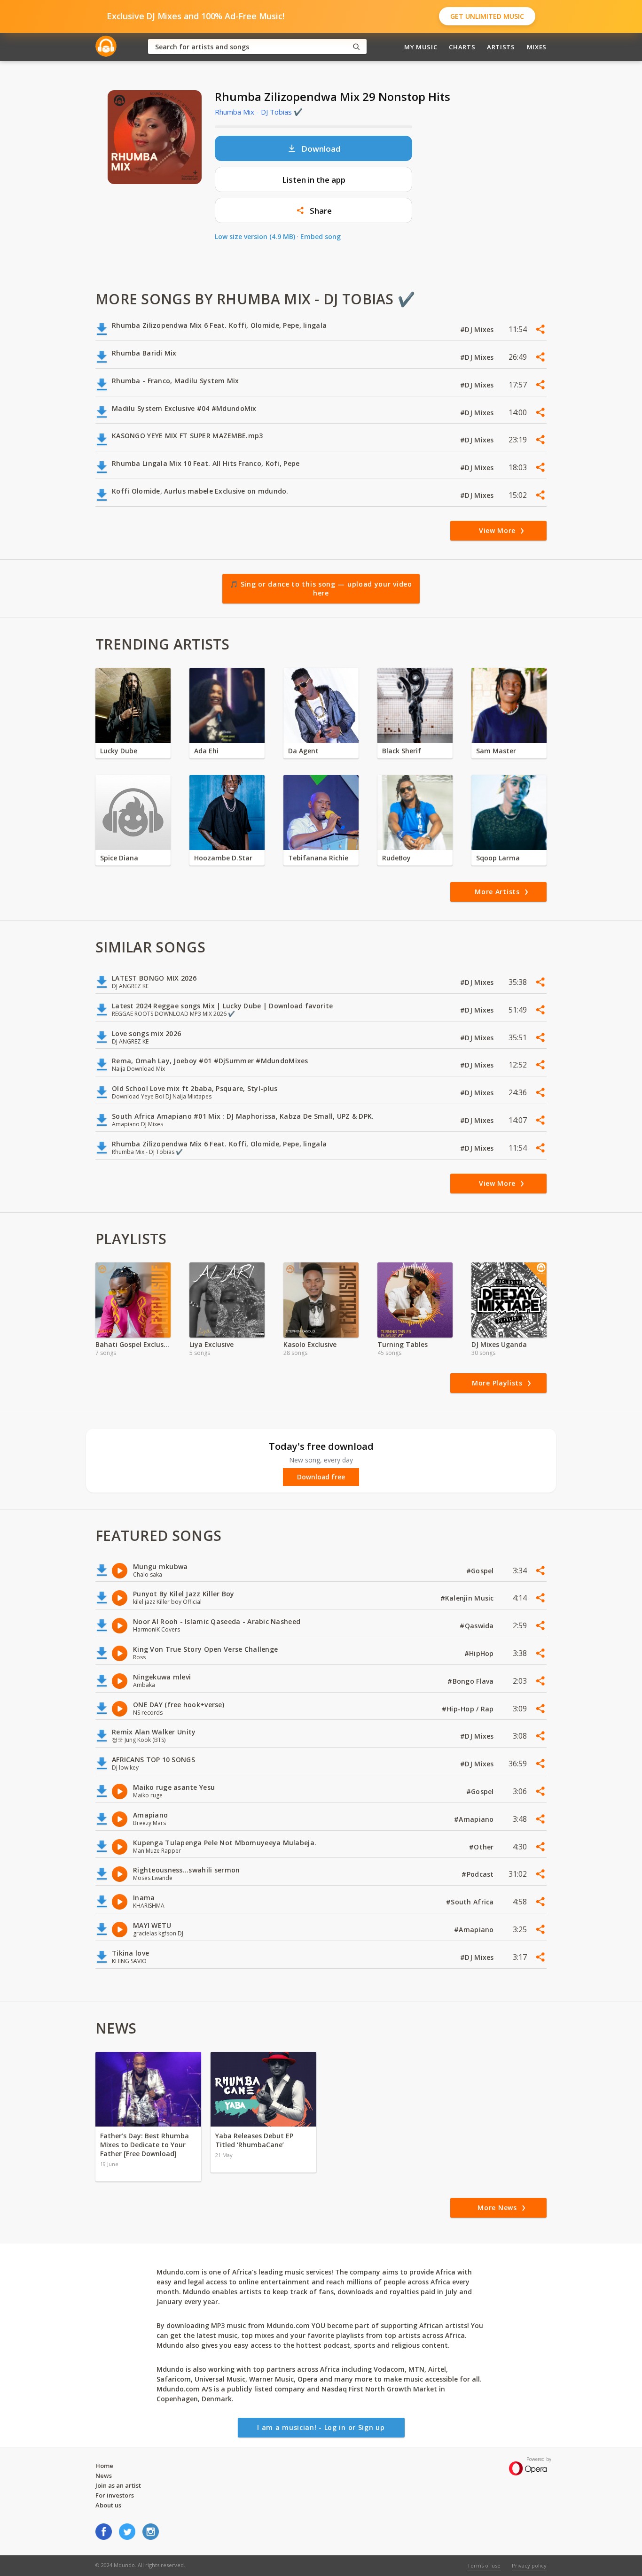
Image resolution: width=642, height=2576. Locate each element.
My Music (421, 47)
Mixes (537, 47)
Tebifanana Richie (318, 858)
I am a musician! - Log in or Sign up (321, 2427)
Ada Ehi (206, 751)
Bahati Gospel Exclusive (133, 1344)
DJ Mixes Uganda (499, 1344)
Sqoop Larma (498, 858)
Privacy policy (529, 2565)
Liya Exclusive (211, 1344)
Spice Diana (119, 858)
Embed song (321, 236)
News (104, 2475)
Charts (462, 47)
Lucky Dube (119, 751)
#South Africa (471, 1902)
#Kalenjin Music (468, 1598)
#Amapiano (475, 1819)
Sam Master (496, 751)
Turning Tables (403, 1344)
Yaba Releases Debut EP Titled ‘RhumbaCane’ (254, 2140)
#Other (482, 1847)
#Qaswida (478, 1626)
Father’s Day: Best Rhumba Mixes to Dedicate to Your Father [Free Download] (145, 2145)
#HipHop (480, 1653)
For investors (115, 2495)
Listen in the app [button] (314, 180)
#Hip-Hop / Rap (469, 1709)
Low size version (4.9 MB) (255, 236)
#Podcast (479, 1874)
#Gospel (481, 1571)
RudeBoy (396, 858)
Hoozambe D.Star (223, 858)
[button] (313, 210)
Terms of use (484, 2565)
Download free (321, 1477)
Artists (501, 47)
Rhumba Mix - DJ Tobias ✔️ (259, 112)
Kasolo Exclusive (310, 1344)
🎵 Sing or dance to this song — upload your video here (321, 589)
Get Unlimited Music (487, 16)
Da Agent (303, 751)
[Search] (356, 47)
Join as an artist (118, 2485)
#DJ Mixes (478, 329)
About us (108, 2505)
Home (104, 2466)
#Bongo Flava (472, 1681)
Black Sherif (402, 751)
